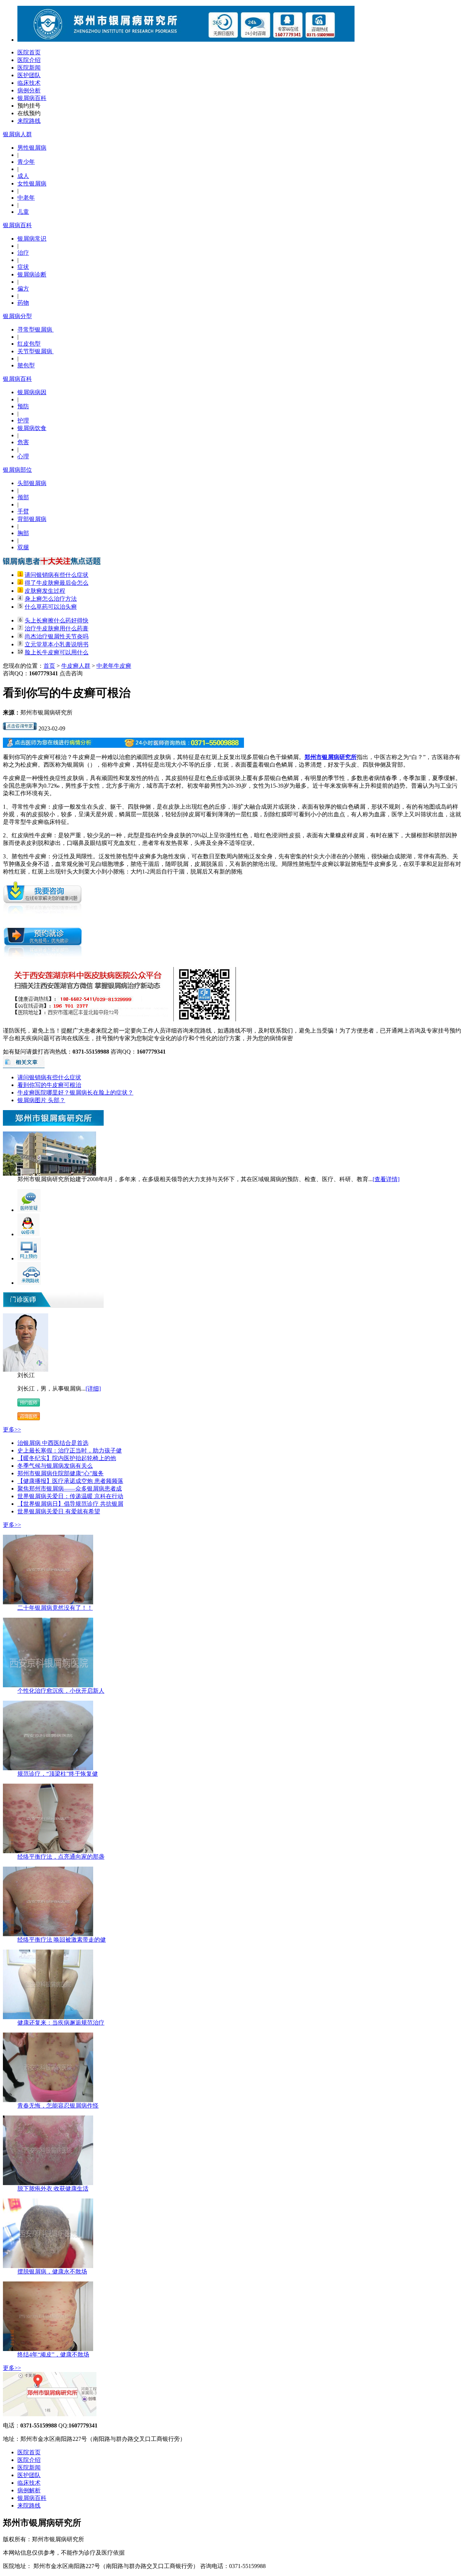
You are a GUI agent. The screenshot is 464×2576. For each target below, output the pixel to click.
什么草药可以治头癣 (51, 607)
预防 (23, 406)
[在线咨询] (20, 728)
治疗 (23, 253)
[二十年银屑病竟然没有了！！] (48, 1602)
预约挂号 (29, 106)
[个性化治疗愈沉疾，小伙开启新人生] (48, 1685)
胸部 (23, 533)
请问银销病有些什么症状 (57, 575)
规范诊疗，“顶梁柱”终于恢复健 (58, 1774)
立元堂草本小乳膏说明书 (57, 644)
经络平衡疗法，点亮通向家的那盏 (61, 1857)
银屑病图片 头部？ (41, 1100)
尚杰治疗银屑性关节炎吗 (57, 636)
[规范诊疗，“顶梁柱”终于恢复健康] (48, 1768)
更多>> (12, 1429)
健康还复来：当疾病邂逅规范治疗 (61, 2023)
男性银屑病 (32, 148)
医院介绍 (29, 60)
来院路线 (29, 121)
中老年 (26, 198)
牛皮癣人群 (76, 666)
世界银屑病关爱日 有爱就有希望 (59, 1511)
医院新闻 (29, 68)
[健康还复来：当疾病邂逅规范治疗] (48, 2017)
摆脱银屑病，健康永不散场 (52, 2271)
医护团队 (29, 75)
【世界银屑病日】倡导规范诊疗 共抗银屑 (70, 1504)
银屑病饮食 (32, 428)
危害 (23, 442)
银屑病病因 (32, 392)
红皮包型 (29, 344)
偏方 (23, 289)
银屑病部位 (17, 470)
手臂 (23, 511)
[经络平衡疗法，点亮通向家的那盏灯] (48, 1851)
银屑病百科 (32, 98)
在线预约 (29, 113)
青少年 (26, 162)
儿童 (23, 212)
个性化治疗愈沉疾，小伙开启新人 (61, 1691)
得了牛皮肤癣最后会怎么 (57, 583)
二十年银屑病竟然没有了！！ (55, 1608)
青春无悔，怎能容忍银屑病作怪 (58, 2106)
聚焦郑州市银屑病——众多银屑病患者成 (70, 1489)
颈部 (23, 497)
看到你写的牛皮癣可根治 (49, 1085)
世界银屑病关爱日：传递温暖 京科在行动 (70, 1496)
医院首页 (29, 52)
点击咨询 (71, 673)
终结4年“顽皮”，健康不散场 (53, 2354)
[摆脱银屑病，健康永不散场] (48, 2266)
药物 (23, 303)
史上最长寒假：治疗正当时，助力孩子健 (70, 1450)
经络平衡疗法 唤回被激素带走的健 (62, 1940)
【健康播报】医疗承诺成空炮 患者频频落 (70, 1481)
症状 (23, 267)
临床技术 (29, 83)
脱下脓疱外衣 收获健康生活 (53, 2189)
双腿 (23, 547)
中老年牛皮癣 (114, 666)
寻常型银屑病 (36, 330)
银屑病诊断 (32, 274)
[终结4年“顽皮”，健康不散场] (48, 2349)
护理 (23, 420)
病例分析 (29, 90)
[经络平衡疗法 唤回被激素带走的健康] (48, 1934)
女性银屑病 (32, 184)
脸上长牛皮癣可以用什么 (57, 652)
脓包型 (26, 365)
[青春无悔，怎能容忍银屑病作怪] (48, 2100)
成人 (23, 176)
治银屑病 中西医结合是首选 (53, 1443)
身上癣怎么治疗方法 (51, 599)
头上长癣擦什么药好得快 (57, 620)
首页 (49, 666)
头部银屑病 (32, 483)
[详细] (93, 1389)
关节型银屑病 (36, 351)
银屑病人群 (17, 134)
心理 (23, 456)
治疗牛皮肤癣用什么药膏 (57, 628)
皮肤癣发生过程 (45, 591)
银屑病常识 (32, 239)
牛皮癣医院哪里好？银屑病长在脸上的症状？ (75, 1093)
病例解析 (29, 2490)
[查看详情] (386, 1179)
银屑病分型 (17, 316)
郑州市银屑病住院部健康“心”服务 (61, 1473)
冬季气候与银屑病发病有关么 (55, 1466)
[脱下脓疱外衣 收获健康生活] (48, 2183)
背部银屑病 (32, 519)
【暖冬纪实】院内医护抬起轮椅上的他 (67, 1458)
